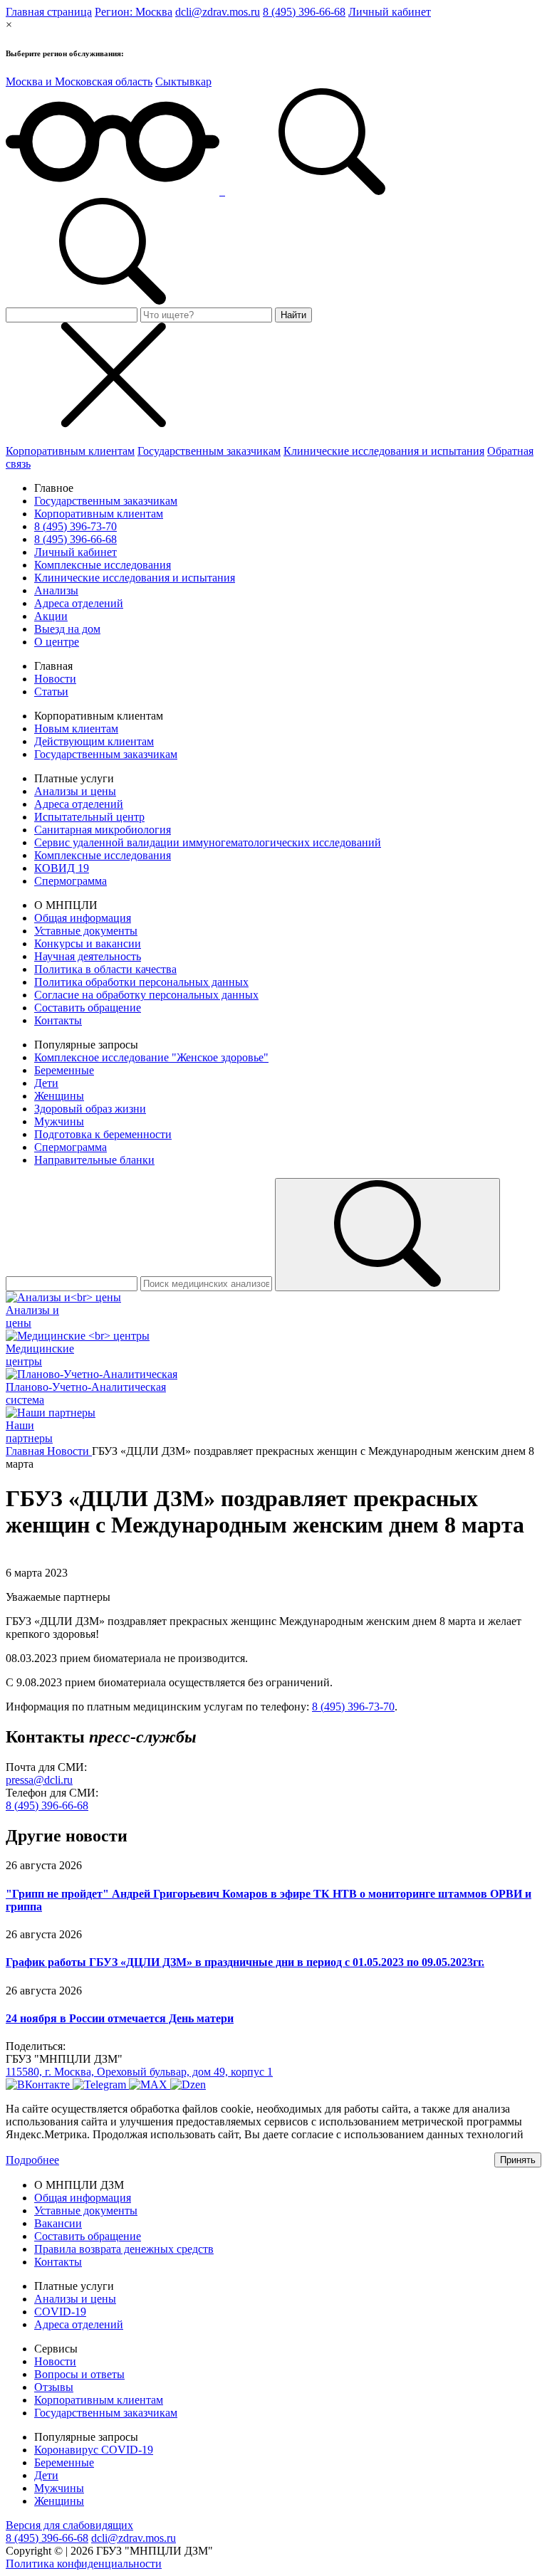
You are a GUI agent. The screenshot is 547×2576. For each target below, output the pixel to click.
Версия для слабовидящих (69, 2525)
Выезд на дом (67, 629)
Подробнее (32, 2160)
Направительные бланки (94, 1160)
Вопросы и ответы (79, 2374)
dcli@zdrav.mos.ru (218, 12)
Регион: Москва (134, 12)
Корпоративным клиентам (70, 451)
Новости (55, 679)
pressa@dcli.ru (39, 1780)
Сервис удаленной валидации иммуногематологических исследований (208, 842)
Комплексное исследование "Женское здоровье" (151, 1057)
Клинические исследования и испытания (384, 451)
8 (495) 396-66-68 (304, 12)
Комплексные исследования (103, 565)
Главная (26, 1451)
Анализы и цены (75, 791)
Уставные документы (86, 931)
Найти (293, 315)
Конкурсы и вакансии (88, 943)
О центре (57, 642)
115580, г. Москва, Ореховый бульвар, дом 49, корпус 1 (139, 2072)
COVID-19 (60, 2312)
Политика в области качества (105, 969)
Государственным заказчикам (209, 451)
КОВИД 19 (62, 868)
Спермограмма (71, 881)
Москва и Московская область (79, 82)
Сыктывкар (183, 82)
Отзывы (54, 2387)
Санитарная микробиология (103, 830)
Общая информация (83, 918)
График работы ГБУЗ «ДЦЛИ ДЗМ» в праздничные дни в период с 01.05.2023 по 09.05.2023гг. (245, 1962)
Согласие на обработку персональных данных (146, 995)
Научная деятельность (88, 956)
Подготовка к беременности (103, 1134)
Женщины (59, 1096)
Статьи (51, 692)
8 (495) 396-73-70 (75, 526)
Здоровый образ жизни (90, 1109)
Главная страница (49, 12)
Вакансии (58, 2223)
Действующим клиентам (94, 741)
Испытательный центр (89, 817)
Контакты (58, 1020)
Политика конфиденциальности (84, 2564)
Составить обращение (88, 1008)
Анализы (56, 590)
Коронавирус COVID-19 (94, 2450)
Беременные (64, 1070)
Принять (518, 2160)
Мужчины (59, 1121)
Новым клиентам (76, 729)
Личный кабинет (390, 12)
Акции (51, 616)
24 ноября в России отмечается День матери (120, 2018)
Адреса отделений (79, 603)
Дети (46, 1083)
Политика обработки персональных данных (141, 982)
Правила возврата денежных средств (124, 2249)
